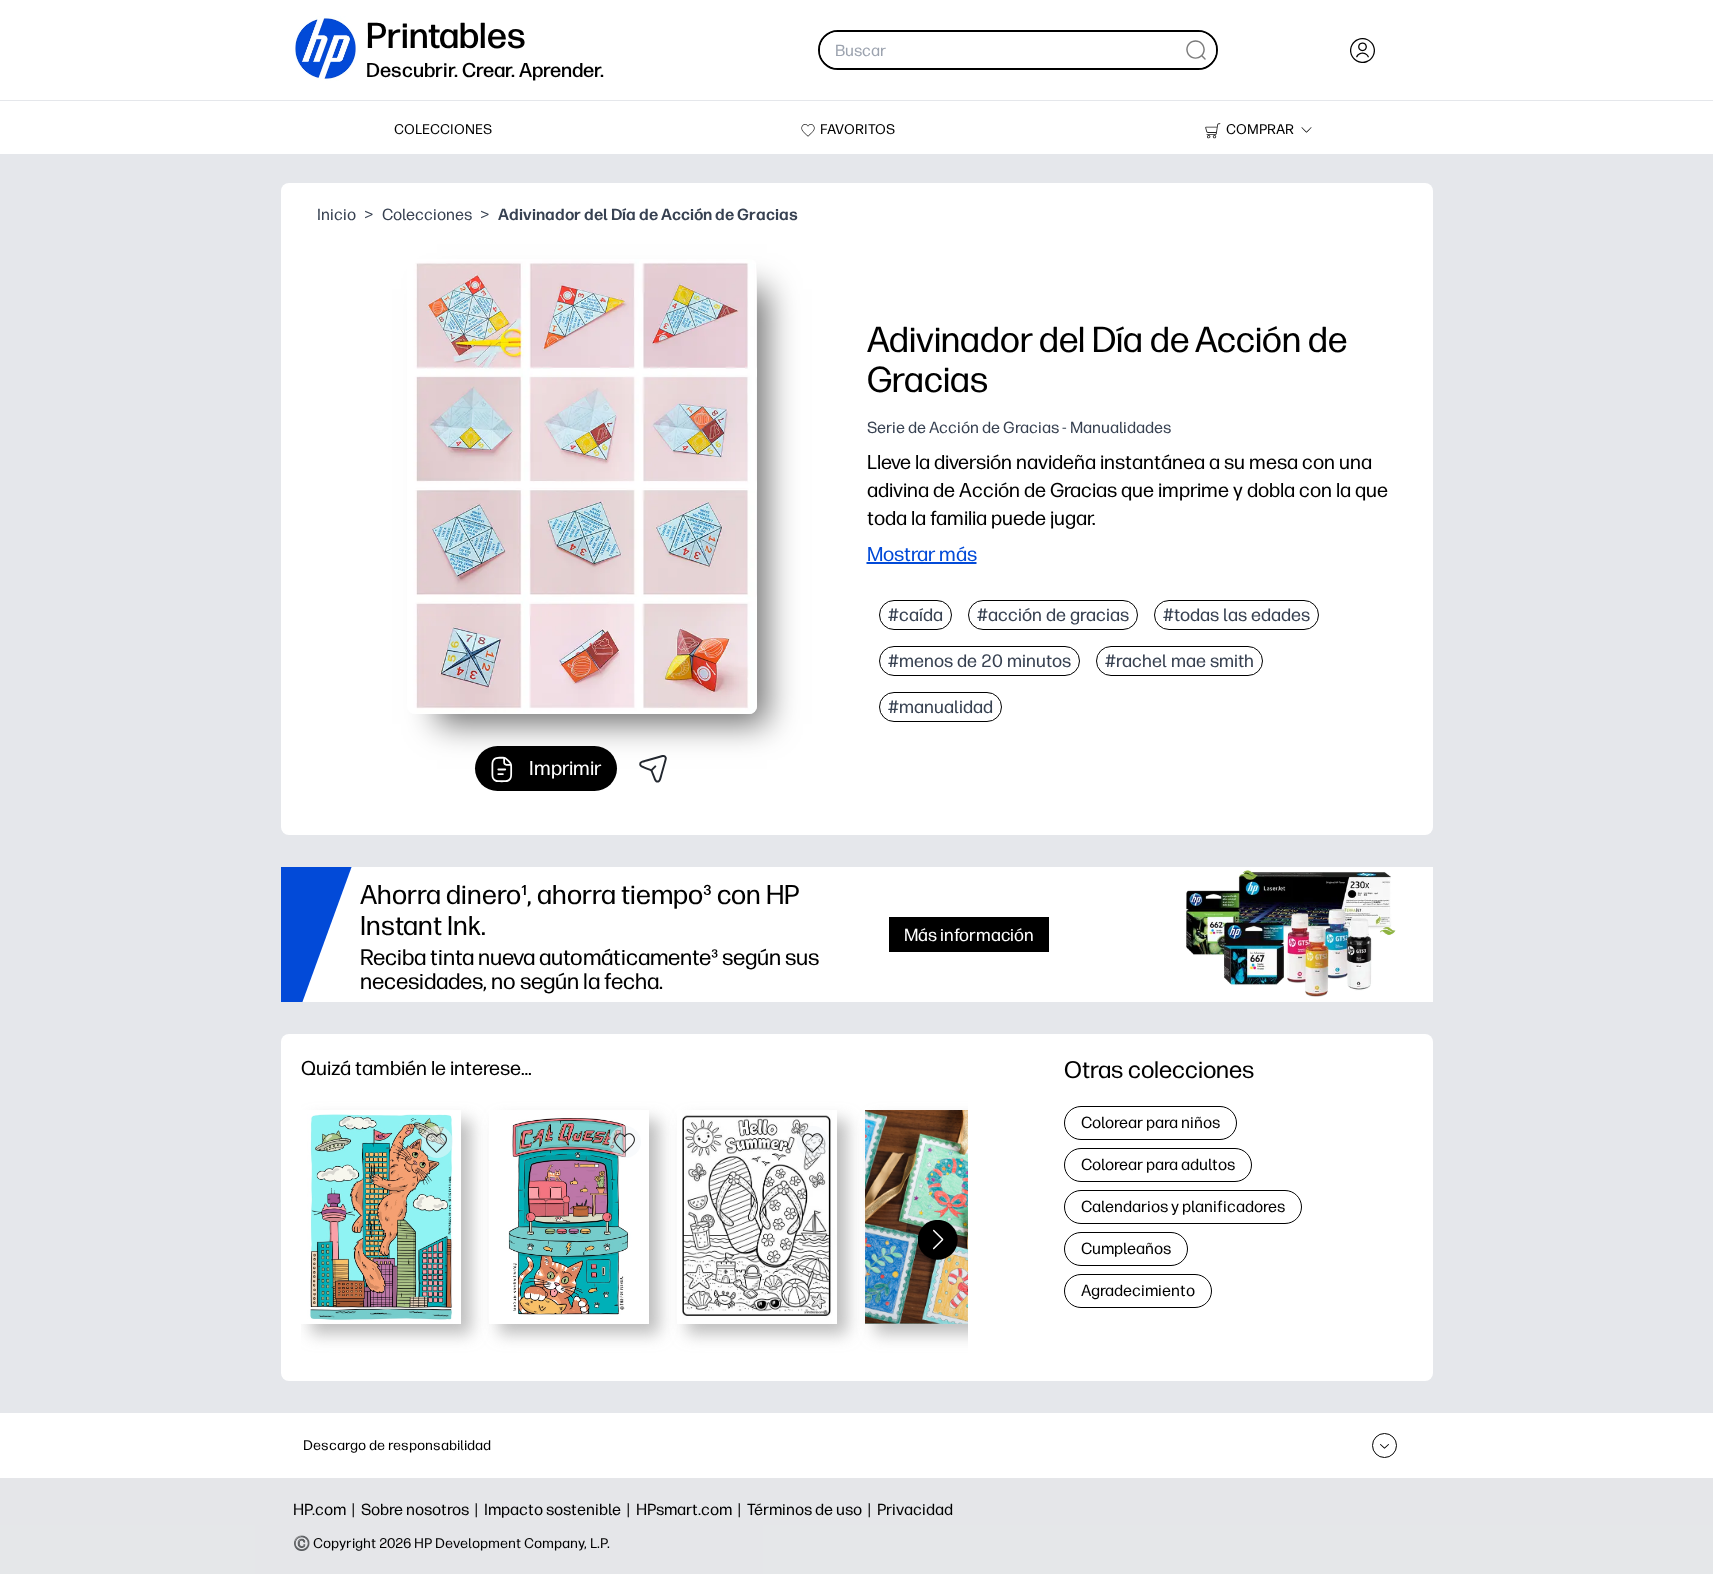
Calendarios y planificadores (1183, 1206)
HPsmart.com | (691, 1509)
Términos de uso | (812, 1509)
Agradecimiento (1138, 1290)
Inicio (336, 214)
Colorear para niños (1150, 1122)
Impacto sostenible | (560, 1509)
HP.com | (327, 1509)
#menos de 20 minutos (979, 661)
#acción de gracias (1053, 615)
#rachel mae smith (1179, 661)
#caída (915, 615)
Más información (969, 934)
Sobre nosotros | (422, 1509)
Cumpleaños (1126, 1248)
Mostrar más (922, 554)
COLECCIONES (443, 129)
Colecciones (427, 214)
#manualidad (940, 707)
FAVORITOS (857, 129)
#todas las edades (1236, 615)
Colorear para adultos (1158, 1164)
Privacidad (915, 1509)
